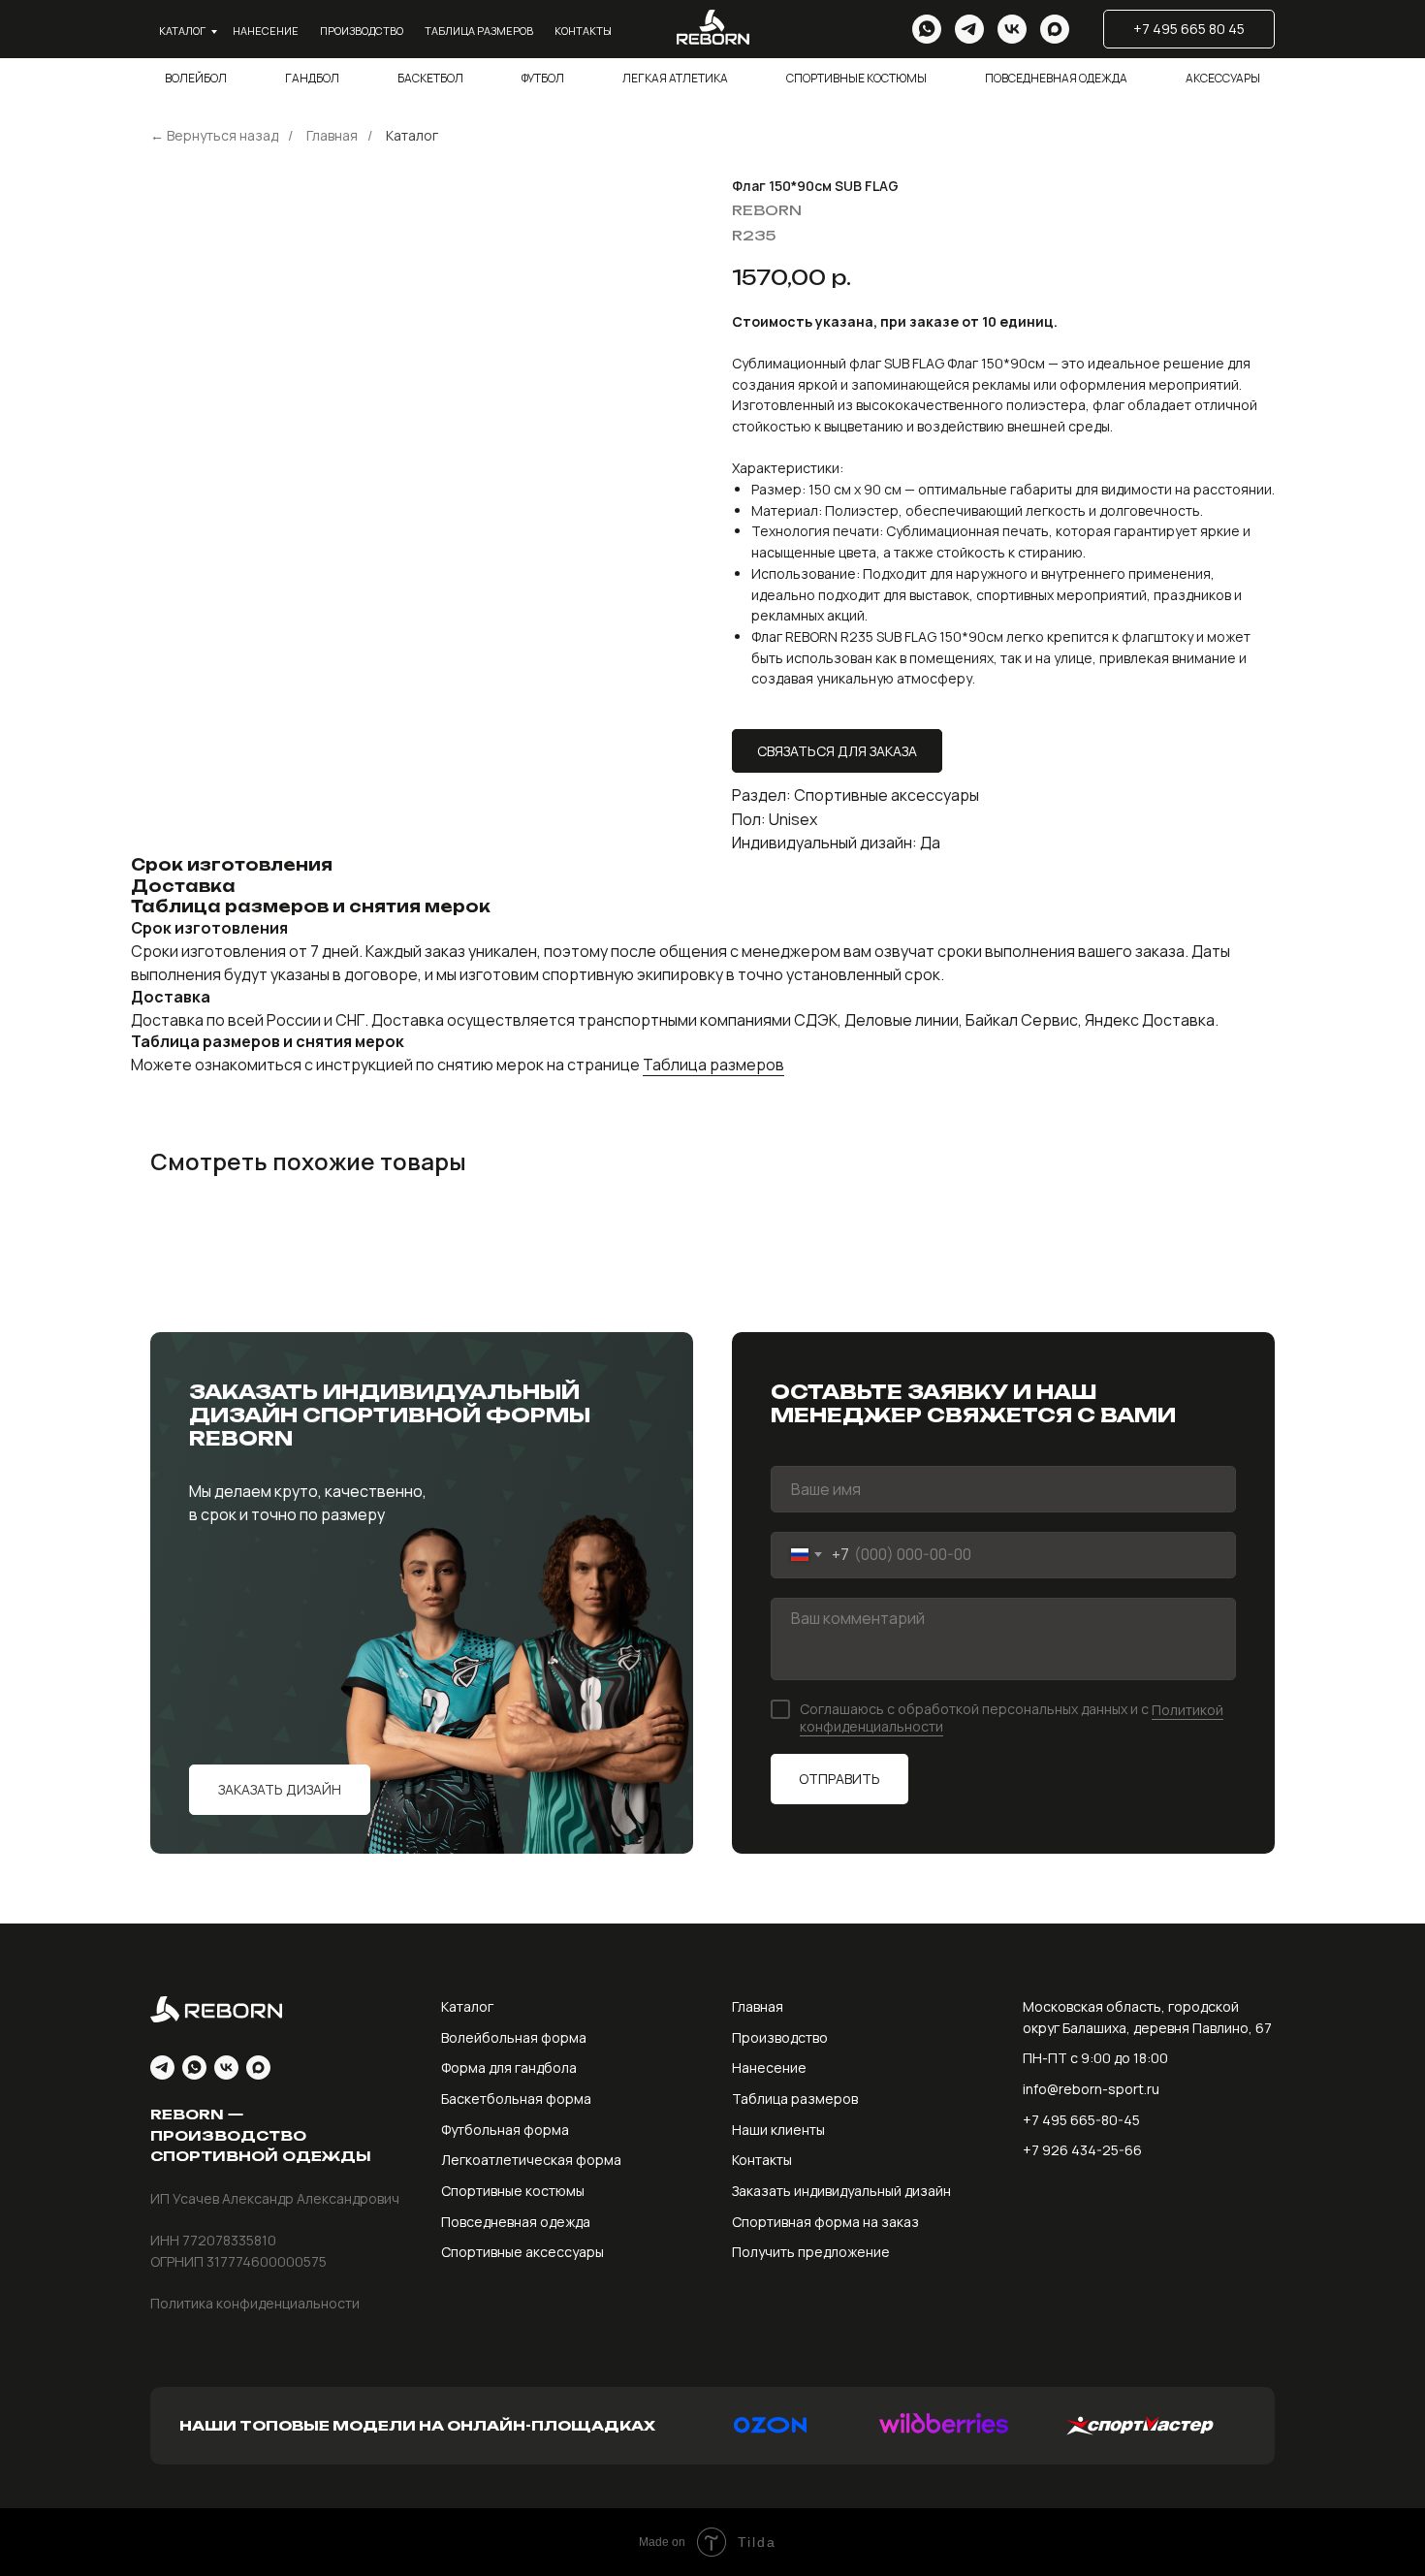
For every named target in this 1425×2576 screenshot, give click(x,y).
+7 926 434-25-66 (1082, 2150)
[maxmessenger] (1055, 29)
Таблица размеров (479, 31)
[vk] (1012, 29)
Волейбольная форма (514, 2037)
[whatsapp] (927, 29)
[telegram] (969, 29)
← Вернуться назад (214, 135)
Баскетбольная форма (516, 2099)
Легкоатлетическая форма (531, 2160)
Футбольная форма (505, 2130)
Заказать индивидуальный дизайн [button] (841, 2191)
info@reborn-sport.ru (1091, 2089)
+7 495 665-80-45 (1081, 2120)
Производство (362, 31)
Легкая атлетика (675, 78)
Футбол (543, 78)
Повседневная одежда (1056, 78)
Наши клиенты (778, 2130)
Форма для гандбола (509, 2067)
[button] (280, 1790)
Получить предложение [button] (811, 2252)
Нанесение (266, 31)
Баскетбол (430, 78)
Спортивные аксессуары (522, 2252)
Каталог (182, 31)
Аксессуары (1223, 78)
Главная (332, 135)
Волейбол (196, 78)
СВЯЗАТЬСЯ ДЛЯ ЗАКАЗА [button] (837, 751)
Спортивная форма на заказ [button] (825, 2222)
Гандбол (312, 78)
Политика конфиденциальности (255, 2303)
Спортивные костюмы (856, 78)
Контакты (583, 31)
